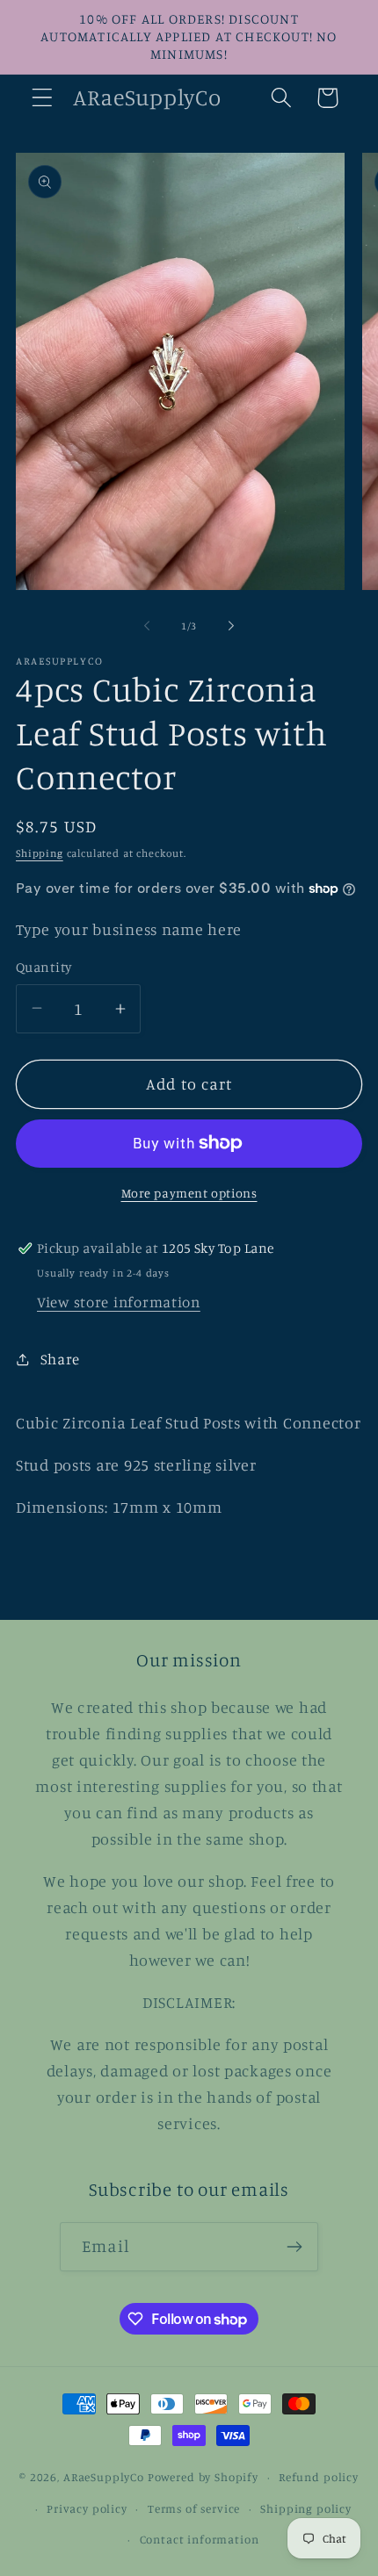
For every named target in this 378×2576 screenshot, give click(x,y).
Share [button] (60, 1359)
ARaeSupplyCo (104, 2477)
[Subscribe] (294, 2247)
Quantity (44, 967)
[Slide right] (231, 625)
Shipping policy (306, 2508)
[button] (43, 98)
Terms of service (194, 2508)
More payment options (189, 1193)
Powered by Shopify (203, 2477)
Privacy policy (87, 2508)
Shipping (40, 853)
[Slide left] (147, 625)
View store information (119, 1302)
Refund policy (319, 2477)
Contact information (200, 2539)
